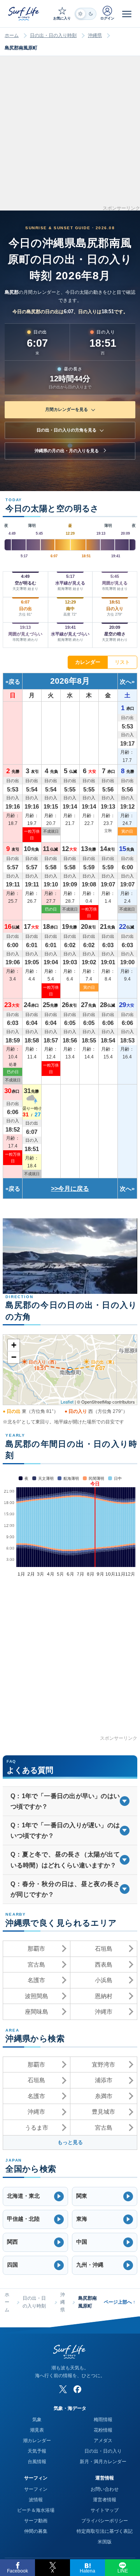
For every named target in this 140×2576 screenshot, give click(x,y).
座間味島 (37, 2012)
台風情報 (37, 2462)
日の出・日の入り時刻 (53, 35)
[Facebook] (77, 2389)
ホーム (12, 35)
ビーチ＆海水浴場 (36, 2510)
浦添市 (104, 2080)
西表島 (104, 1964)
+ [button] (14, 1345)
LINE (123, 2571)
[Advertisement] (70, 136)
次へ (126, 682)
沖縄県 (95, 35)
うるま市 (37, 2128)
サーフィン (36, 2489)
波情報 (36, 2500)
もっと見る (70, 2142)
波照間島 (37, 1996)
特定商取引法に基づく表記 (105, 2531)
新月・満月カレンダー (103, 2462)
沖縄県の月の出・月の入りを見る (67, 451)
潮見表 (37, 2430)
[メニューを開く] (127, 14)
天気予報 (37, 2451)
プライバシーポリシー (105, 2521)
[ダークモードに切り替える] (86, 14)
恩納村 (104, 1996)
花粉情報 (103, 2430)
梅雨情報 (103, 2420)
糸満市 (104, 2096)
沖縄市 (104, 2012)
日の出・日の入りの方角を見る (66, 430)
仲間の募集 (36, 2531)
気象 (37, 2420)
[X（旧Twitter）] (63, 2389)
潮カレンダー (37, 2441)
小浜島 (104, 1980)
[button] (35, 2196)
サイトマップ (105, 2510)
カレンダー (88, 662)
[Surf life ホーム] (24, 13)
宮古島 (36, 1964)
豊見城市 (103, 2112)
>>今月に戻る (70, 1189)
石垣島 (104, 1949)
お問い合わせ (105, 2489)
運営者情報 (105, 2500)
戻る (14, 682)
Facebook (17, 2571)
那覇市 (36, 1949)
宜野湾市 (103, 2064)
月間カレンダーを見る (66, 409)
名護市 (36, 1980)
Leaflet (67, 1402)
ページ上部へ (120, 2302)
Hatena (87, 2571)
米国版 (105, 2542)
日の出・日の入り (103, 2451)
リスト (122, 662)
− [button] (14, 1357)
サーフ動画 (36, 2521)
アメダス (103, 2441)
